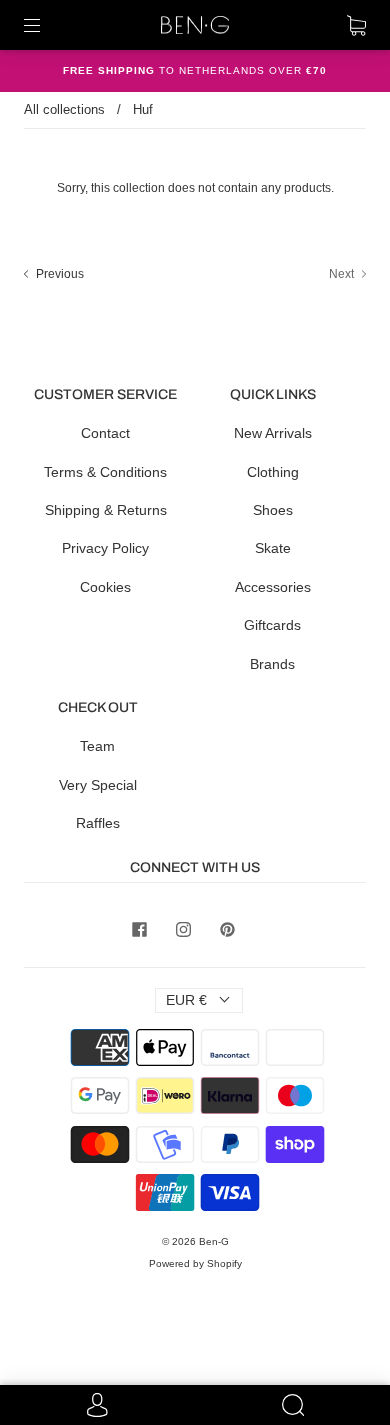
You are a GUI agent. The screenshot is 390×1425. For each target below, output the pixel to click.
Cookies (105, 587)
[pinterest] (227, 929)
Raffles (98, 823)
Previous (58, 274)
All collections (64, 109)
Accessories (273, 587)
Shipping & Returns (106, 510)
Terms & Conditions (105, 472)
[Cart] (356, 25)
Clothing (273, 472)
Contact (105, 433)
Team (97, 746)
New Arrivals (273, 433)
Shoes (273, 510)
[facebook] (139, 929)
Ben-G (214, 1241)
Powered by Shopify (195, 1263)
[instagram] (183, 929)
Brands (272, 664)
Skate (273, 548)
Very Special (98, 785)
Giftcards (272, 625)
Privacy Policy (105, 548)
